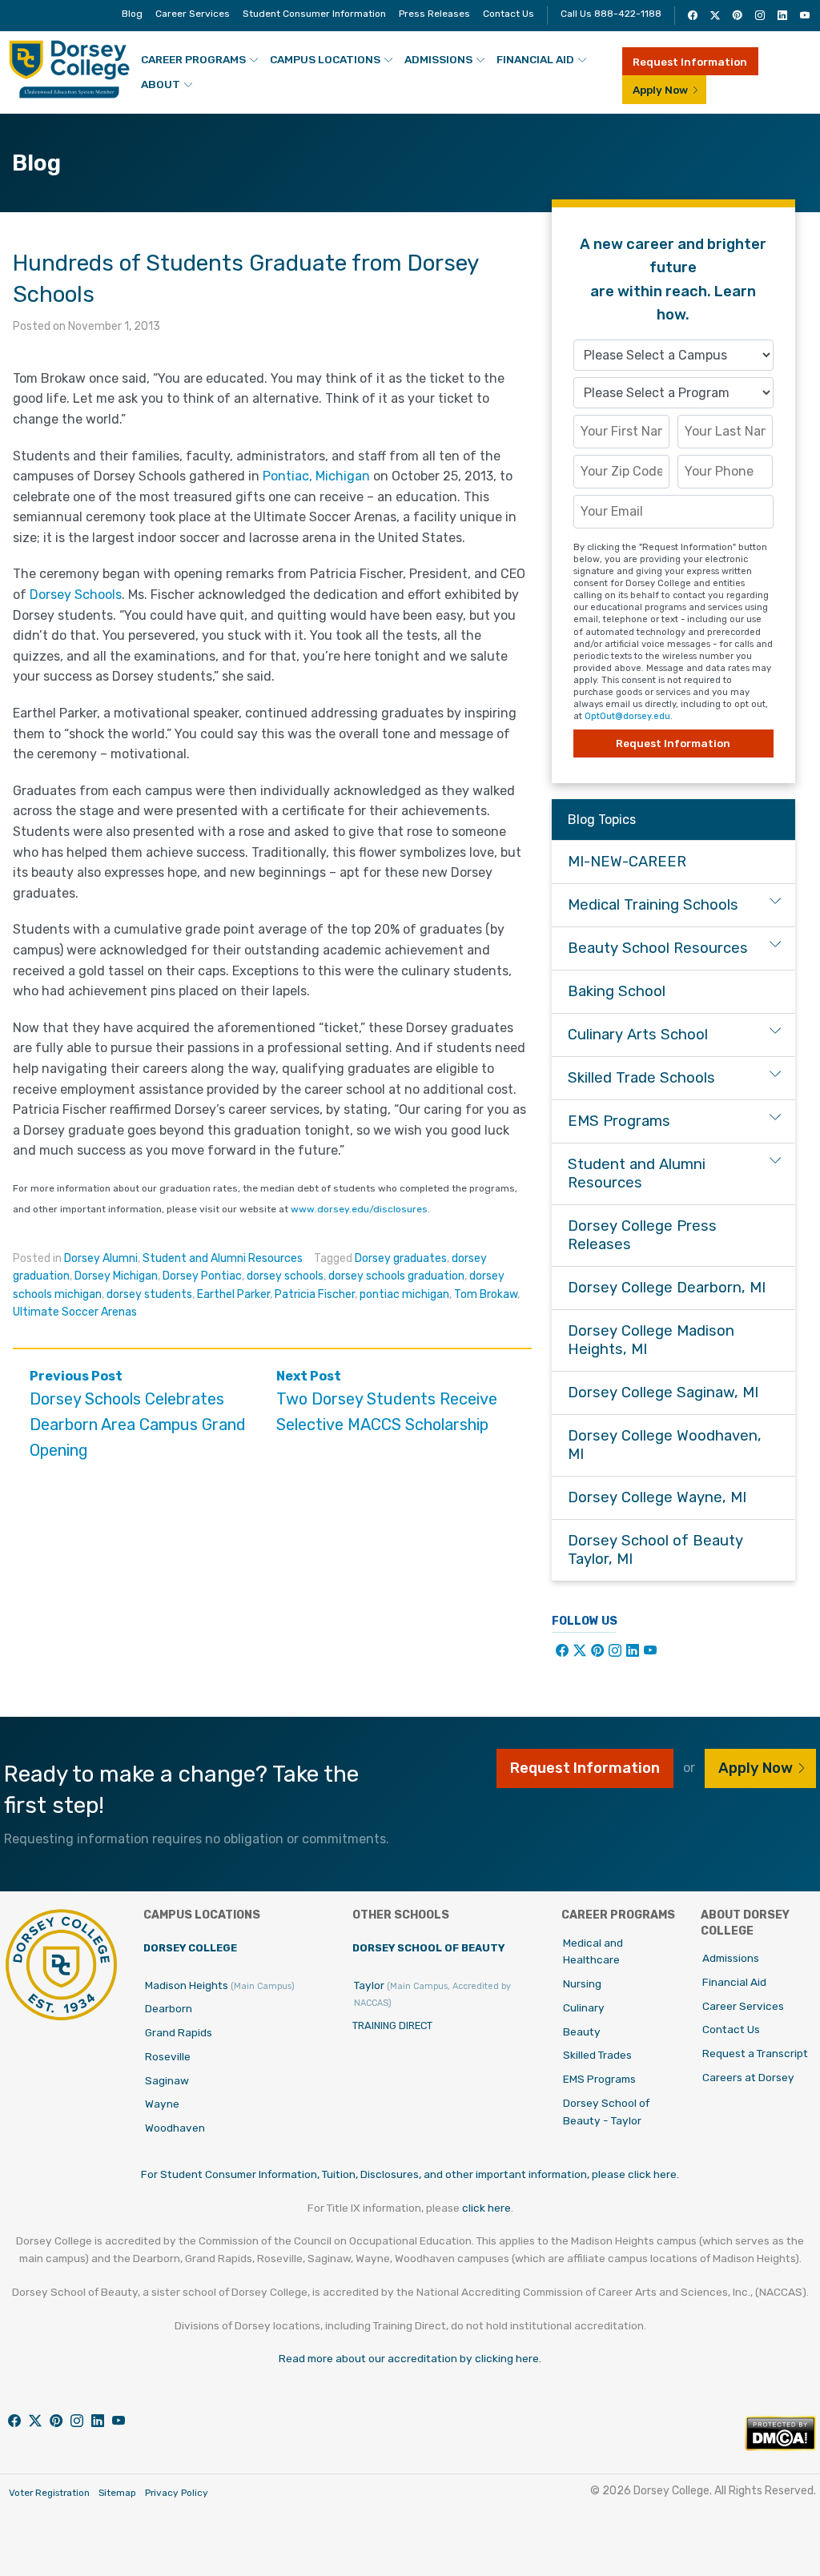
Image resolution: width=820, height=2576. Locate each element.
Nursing (582, 1983)
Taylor (432, 1994)
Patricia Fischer (315, 1294)
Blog (132, 14)
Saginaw (167, 2080)
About (161, 84)
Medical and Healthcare (593, 1951)
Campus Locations (325, 59)
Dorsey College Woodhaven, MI (665, 1445)
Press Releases (434, 14)
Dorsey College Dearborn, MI (667, 1288)
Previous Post (138, 1415)
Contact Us (508, 14)
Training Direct (392, 2025)
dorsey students (149, 1294)
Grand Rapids (179, 2032)
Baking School (617, 991)
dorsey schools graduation (396, 1276)
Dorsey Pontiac (202, 1276)
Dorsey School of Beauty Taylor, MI (655, 1550)
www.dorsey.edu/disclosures (359, 1209)
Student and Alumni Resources (223, 1258)
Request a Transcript (755, 2053)
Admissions (438, 59)
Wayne (162, 2104)
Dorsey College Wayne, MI (657, 1497)
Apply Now (660, 90)
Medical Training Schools (653, 905)
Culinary (584, 2007)
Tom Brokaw (486, 1294)
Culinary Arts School (638, 1035)
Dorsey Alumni (101, 1258)
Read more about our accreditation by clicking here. (410, 2358)
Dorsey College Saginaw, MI (663, 1392)
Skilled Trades (597, 2055)
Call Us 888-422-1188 (611, 14)
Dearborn (169, 2008)
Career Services (193, 14)
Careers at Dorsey (748, 2077)
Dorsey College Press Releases (642, 1235)
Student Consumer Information (314, 14)
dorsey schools (285, 1276)
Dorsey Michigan (116, 1276)
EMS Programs (619, 1121)
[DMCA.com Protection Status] (780, 2447)
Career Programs (193, 59)
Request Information (690, 62)
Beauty (582, 2031)
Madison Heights (220, 1985)
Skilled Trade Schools (641, 1078)
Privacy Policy (177, 2493)
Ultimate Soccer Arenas (75, 1312)
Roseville (168, 2056)
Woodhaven (175, 2128)
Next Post (387, 1402)
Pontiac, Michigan (316, 476)
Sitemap (117, 2493)
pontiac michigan (404, 1294)
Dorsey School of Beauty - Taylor (606, 2112)
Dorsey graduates (401, 1258)
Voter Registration (49, 2493)
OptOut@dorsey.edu (627, 716)
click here (486, 2208)
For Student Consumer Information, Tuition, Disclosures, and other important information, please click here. (410, 2174)
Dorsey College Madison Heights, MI (651, 1340)
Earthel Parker (233, 1294)
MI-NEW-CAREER (627, 862)
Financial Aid (535, 59)
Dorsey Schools (76, 595)
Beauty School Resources (658, 948)
